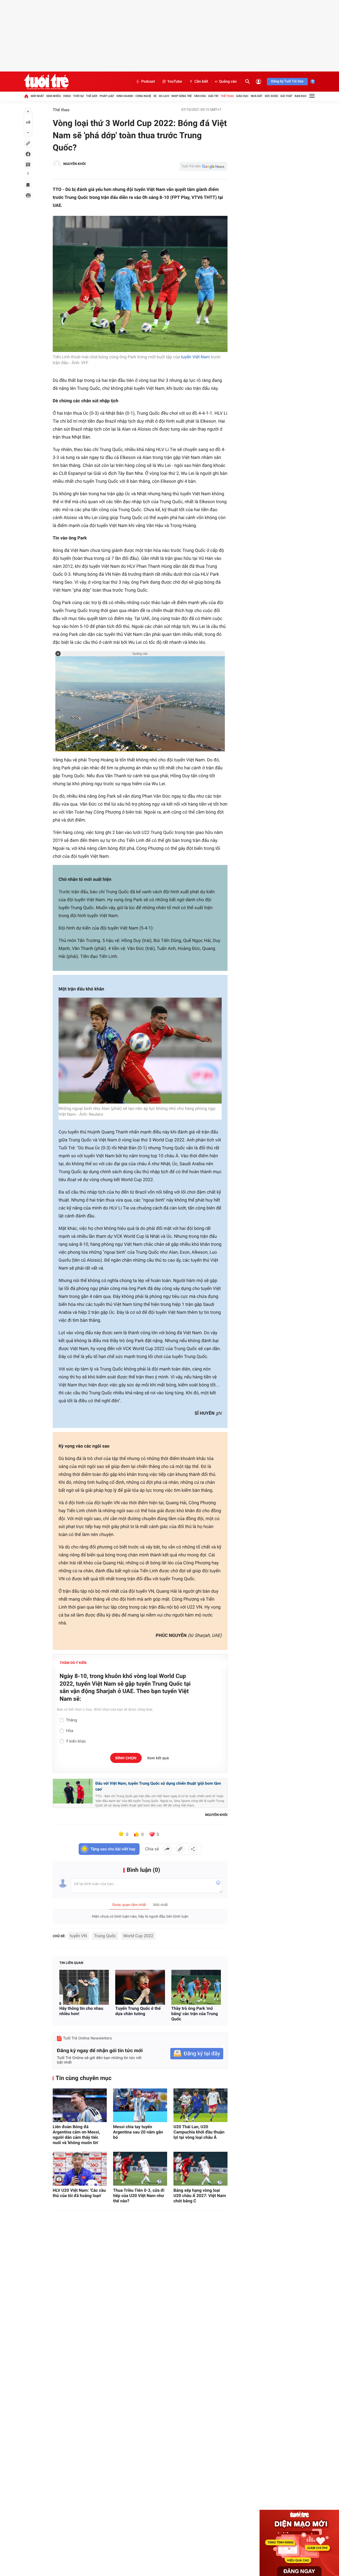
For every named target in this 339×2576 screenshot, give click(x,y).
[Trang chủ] (26, 96)
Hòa (70, 1731)
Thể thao (227, 96)
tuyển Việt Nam (195, 357)
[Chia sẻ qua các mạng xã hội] (193, 1849)
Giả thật (286, 96)
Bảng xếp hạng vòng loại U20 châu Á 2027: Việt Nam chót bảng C (200, 2196)
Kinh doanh (125, 96)
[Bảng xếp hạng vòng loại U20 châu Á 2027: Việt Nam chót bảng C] (200, 2169)
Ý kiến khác (76, 1741)
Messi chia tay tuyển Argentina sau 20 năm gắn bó (138, 2132)
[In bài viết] (28, 195)
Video (67, 96)
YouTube (175, 82)
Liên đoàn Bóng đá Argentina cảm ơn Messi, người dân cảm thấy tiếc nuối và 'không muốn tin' (76, 2135)
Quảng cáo (228, 82)
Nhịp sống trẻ (182, 96)
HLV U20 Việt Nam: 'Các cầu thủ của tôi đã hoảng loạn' (79, 2193)
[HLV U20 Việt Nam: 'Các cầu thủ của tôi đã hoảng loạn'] (80, 2169)
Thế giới (92, 96)
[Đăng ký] (197, 2054)
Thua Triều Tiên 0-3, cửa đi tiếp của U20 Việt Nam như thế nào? (139, 2196)
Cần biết (201, 82)
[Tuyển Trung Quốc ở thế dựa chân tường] (140, 1987)
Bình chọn (126, 1758)
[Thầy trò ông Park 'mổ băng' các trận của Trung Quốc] (196, 1987)
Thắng (72, 1720)
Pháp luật (107, 96)
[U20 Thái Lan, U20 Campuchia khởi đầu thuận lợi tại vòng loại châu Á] (200, 2105)
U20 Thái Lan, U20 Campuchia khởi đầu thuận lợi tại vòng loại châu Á (199, 2132)
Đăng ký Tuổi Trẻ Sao (287, 81)
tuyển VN (78, 1936)
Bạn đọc (301, 96)
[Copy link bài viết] (180, 1849)
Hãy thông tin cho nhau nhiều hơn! (81, 2011)
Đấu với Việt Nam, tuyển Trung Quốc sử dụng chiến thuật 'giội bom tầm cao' (158, 1786)
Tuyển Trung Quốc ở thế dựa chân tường (138, 2011)
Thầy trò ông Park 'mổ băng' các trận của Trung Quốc (195, 2014)
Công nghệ (143, 96)
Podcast (148, 82)
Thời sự (78, 96)
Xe (155, 96)
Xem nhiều (54, 96)
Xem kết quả (158, 1758)
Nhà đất (257, 96)
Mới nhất (37, 96)
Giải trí (213, 96)
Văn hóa (200, 96)
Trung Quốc (105, 1936)
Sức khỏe (271, 96)
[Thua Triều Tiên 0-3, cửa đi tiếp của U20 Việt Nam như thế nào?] (140, 2169)
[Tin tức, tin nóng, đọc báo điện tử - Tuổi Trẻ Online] (46, 82)
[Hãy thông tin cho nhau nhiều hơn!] (84, 1987)
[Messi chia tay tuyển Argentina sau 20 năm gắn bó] (140, 2105)
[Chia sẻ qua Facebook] (167, 1849)
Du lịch (164, 96)
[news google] (203, 166)
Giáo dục (242, 96)
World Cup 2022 (138, 1936)
